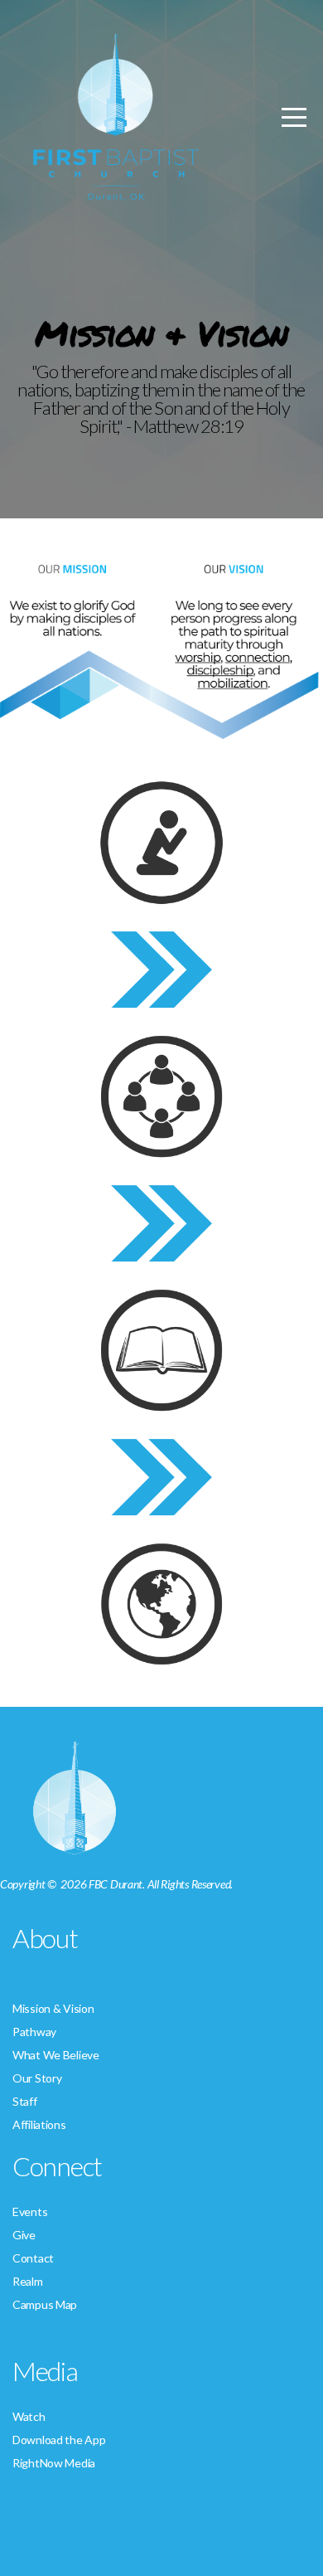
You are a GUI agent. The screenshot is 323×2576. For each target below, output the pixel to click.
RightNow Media (54, 2463)
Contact (33, 2258)
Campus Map (45, 2304)
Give (24, 2235)
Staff (25, 2101)
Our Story (37, 2078)
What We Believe (56, 2055)
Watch (29, 2416)
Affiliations (39, 2124)
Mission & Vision (53, 2008)
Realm (28, 2281)
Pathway (34, 2032)
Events (30, 2211)
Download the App (59, 2440)
